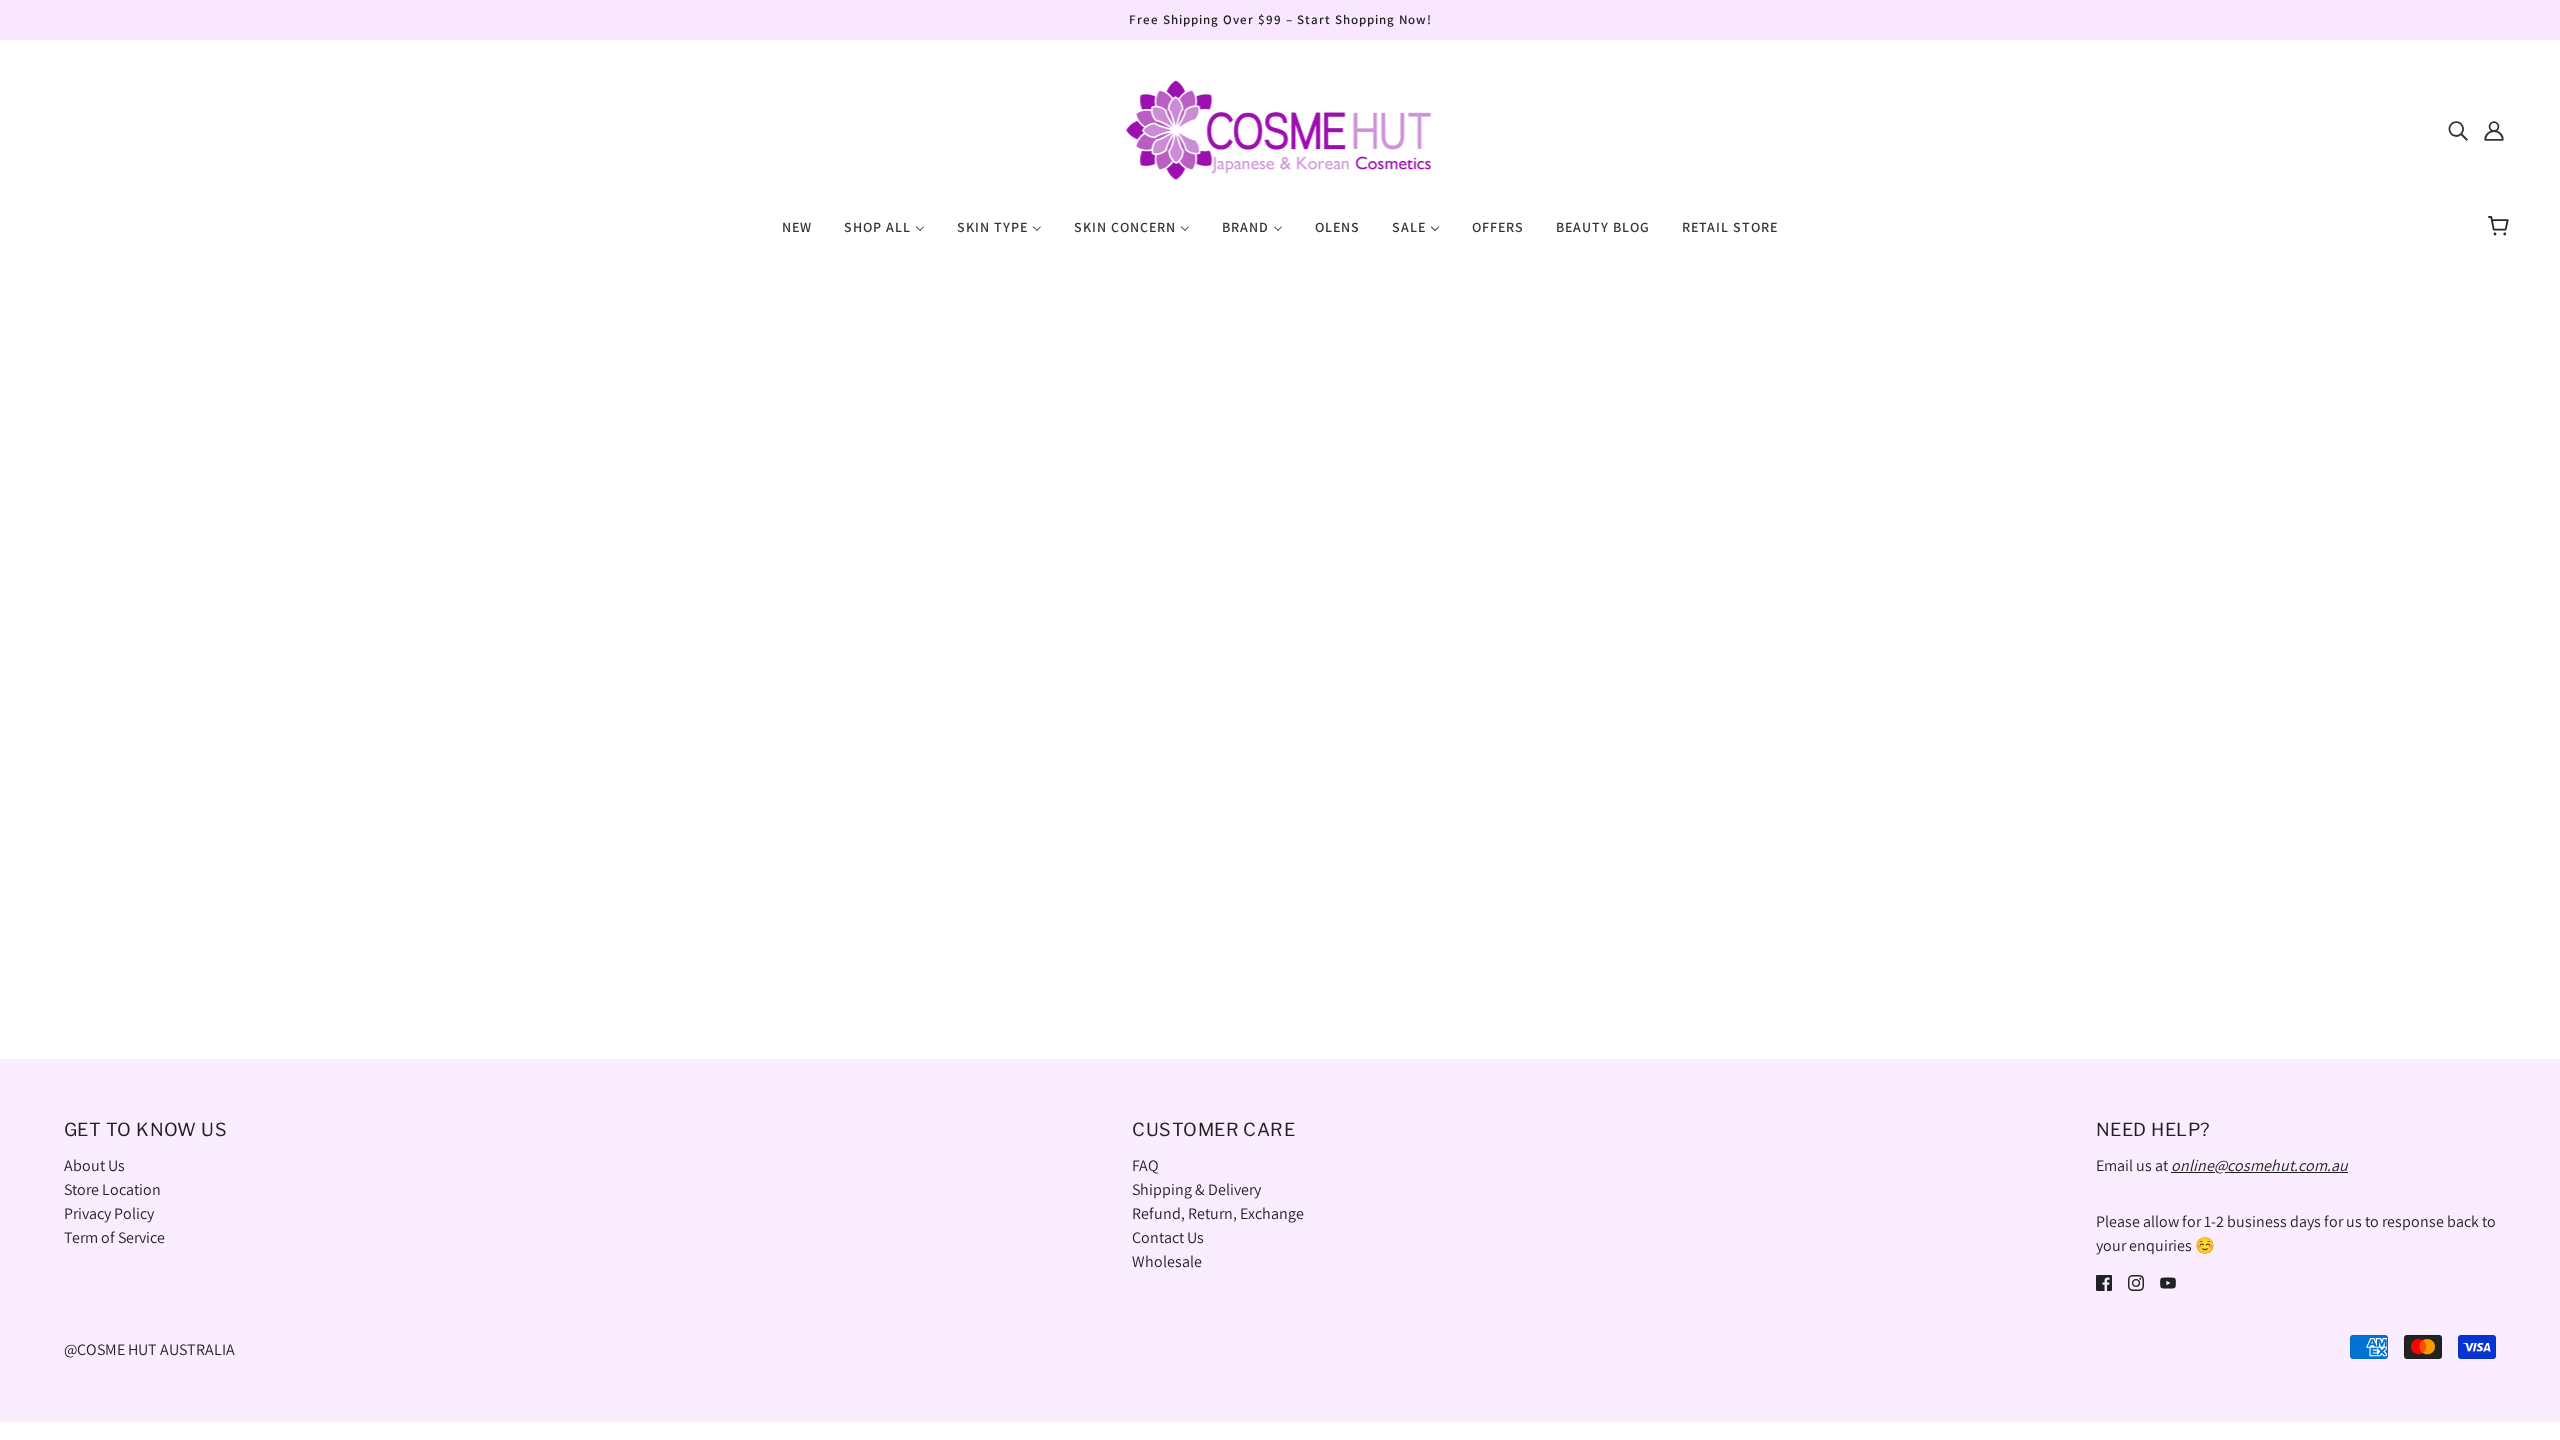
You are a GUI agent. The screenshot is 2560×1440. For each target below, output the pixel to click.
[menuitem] (797, 226)
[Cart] (2501, 227)
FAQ (1145, 1165)
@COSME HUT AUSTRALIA (149, 1349)
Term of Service (114, 1237)
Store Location (112, 1189)
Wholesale (1167, 1261)
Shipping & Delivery (1196, 1189)
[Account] (2494, 130)
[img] (2458, 130)
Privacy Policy (109, 1213)
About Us (94, 1165)
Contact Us (1168, 1237)
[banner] (1279, 128)
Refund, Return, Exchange (1218, 1213)
